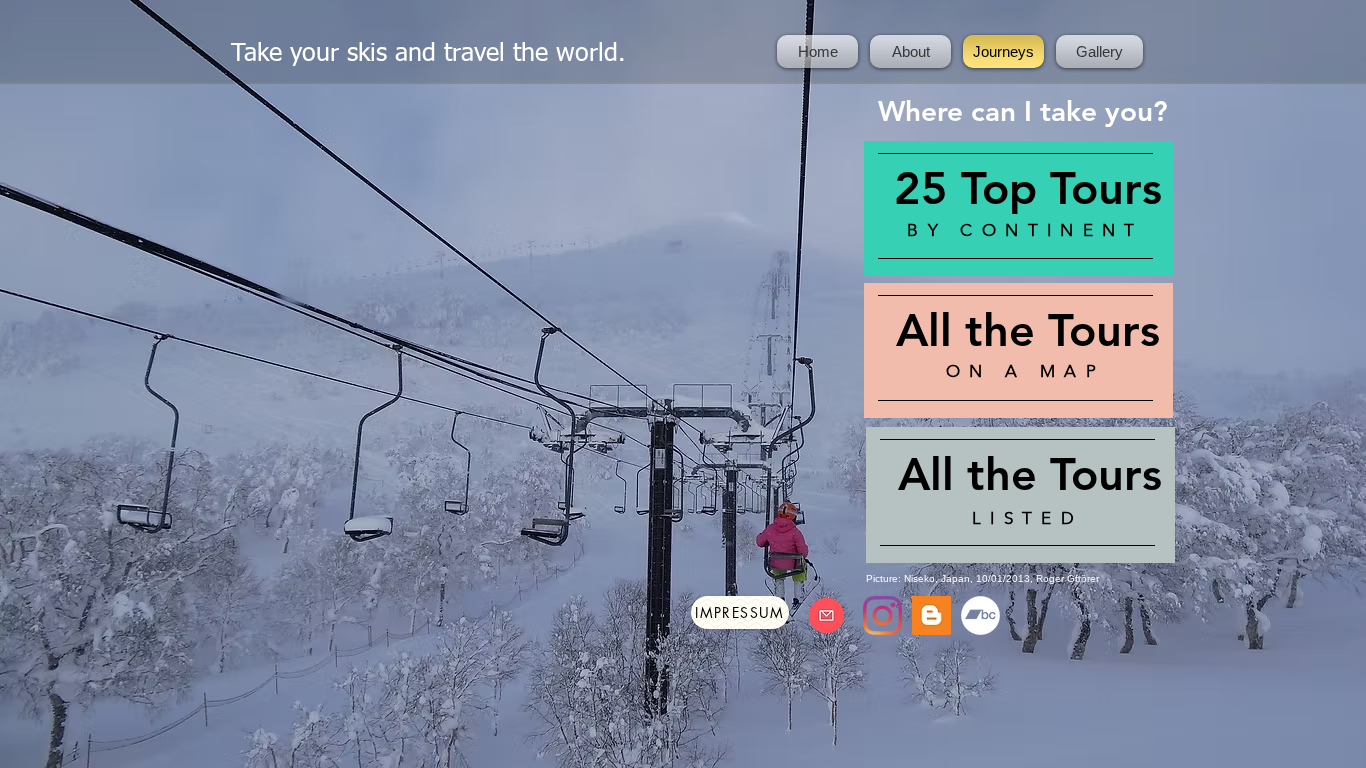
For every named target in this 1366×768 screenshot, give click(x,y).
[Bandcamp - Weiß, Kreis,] (980, 615)
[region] (1018, 209)
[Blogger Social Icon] (931, 615)
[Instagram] (882, 615)
